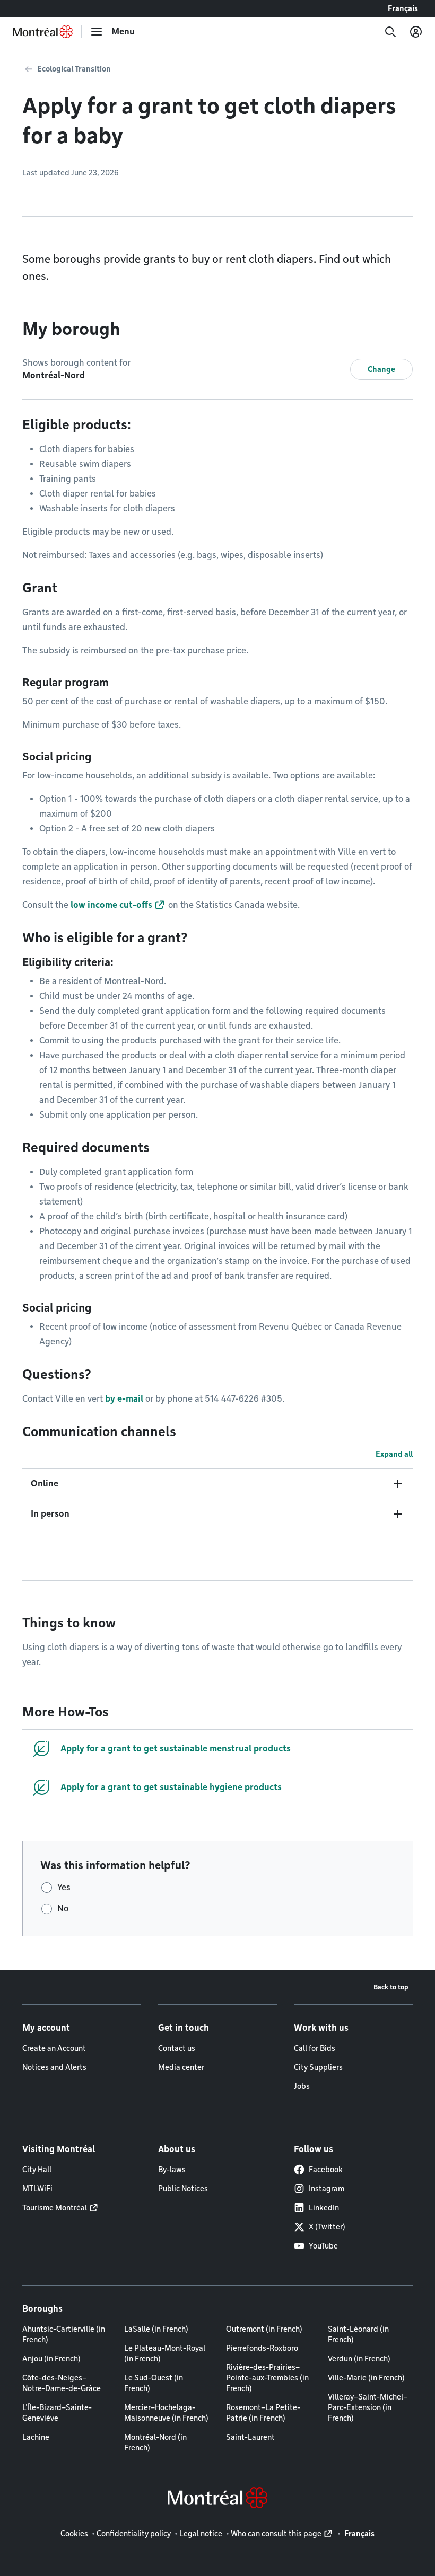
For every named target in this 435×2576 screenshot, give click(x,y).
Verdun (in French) (359, 2359)
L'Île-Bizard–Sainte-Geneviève (57, 2413)
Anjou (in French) (51, 2359)
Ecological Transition (74, 69)
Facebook (326, 2170)
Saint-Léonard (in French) (358, 2334)
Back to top (391, 1987)
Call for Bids (315, 2048)
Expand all (394, 1454)
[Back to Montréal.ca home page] (43, 32)
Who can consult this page (276, 2534)
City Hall (37, 2170)
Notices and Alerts (54, 2067)
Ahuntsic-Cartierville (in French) (64, 2334)
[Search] (390, 32)
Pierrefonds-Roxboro (262, 2348)
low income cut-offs (111, 905)
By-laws (172, 2170)
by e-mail (124, 1399)
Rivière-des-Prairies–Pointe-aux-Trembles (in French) (267, 2378)
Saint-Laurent (250, 2437)
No (63, 1909)
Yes (64, 1887)
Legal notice (201, 2534)
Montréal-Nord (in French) (155, 2442)
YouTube (323, 2246)
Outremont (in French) (264, 2329)
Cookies (74, 2534)
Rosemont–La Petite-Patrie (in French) (263, 2413)
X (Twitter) (327, 2227)
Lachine (36, 2437)
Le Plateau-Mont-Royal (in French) (165, 2353)
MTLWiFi (37, 2189)
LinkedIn (324, 2208)
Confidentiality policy (134, 2534)
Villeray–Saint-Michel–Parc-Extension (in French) (368, 2407)
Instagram (327, 2189)
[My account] (416, 32)
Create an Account (54, 2048)
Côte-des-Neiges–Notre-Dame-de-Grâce (62, 2383)
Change (381, 369)
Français (403, 8)
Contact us (177, 2048)
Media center (181, 2067)
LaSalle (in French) (156, 2329)
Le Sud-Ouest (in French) (154, 2383)
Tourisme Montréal (55, 2208)
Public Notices (183, 2189)
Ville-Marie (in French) (366, 2378)
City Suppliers (318, 2067)
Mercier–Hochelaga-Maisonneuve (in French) (166, 2413)
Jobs (302, 2086)
